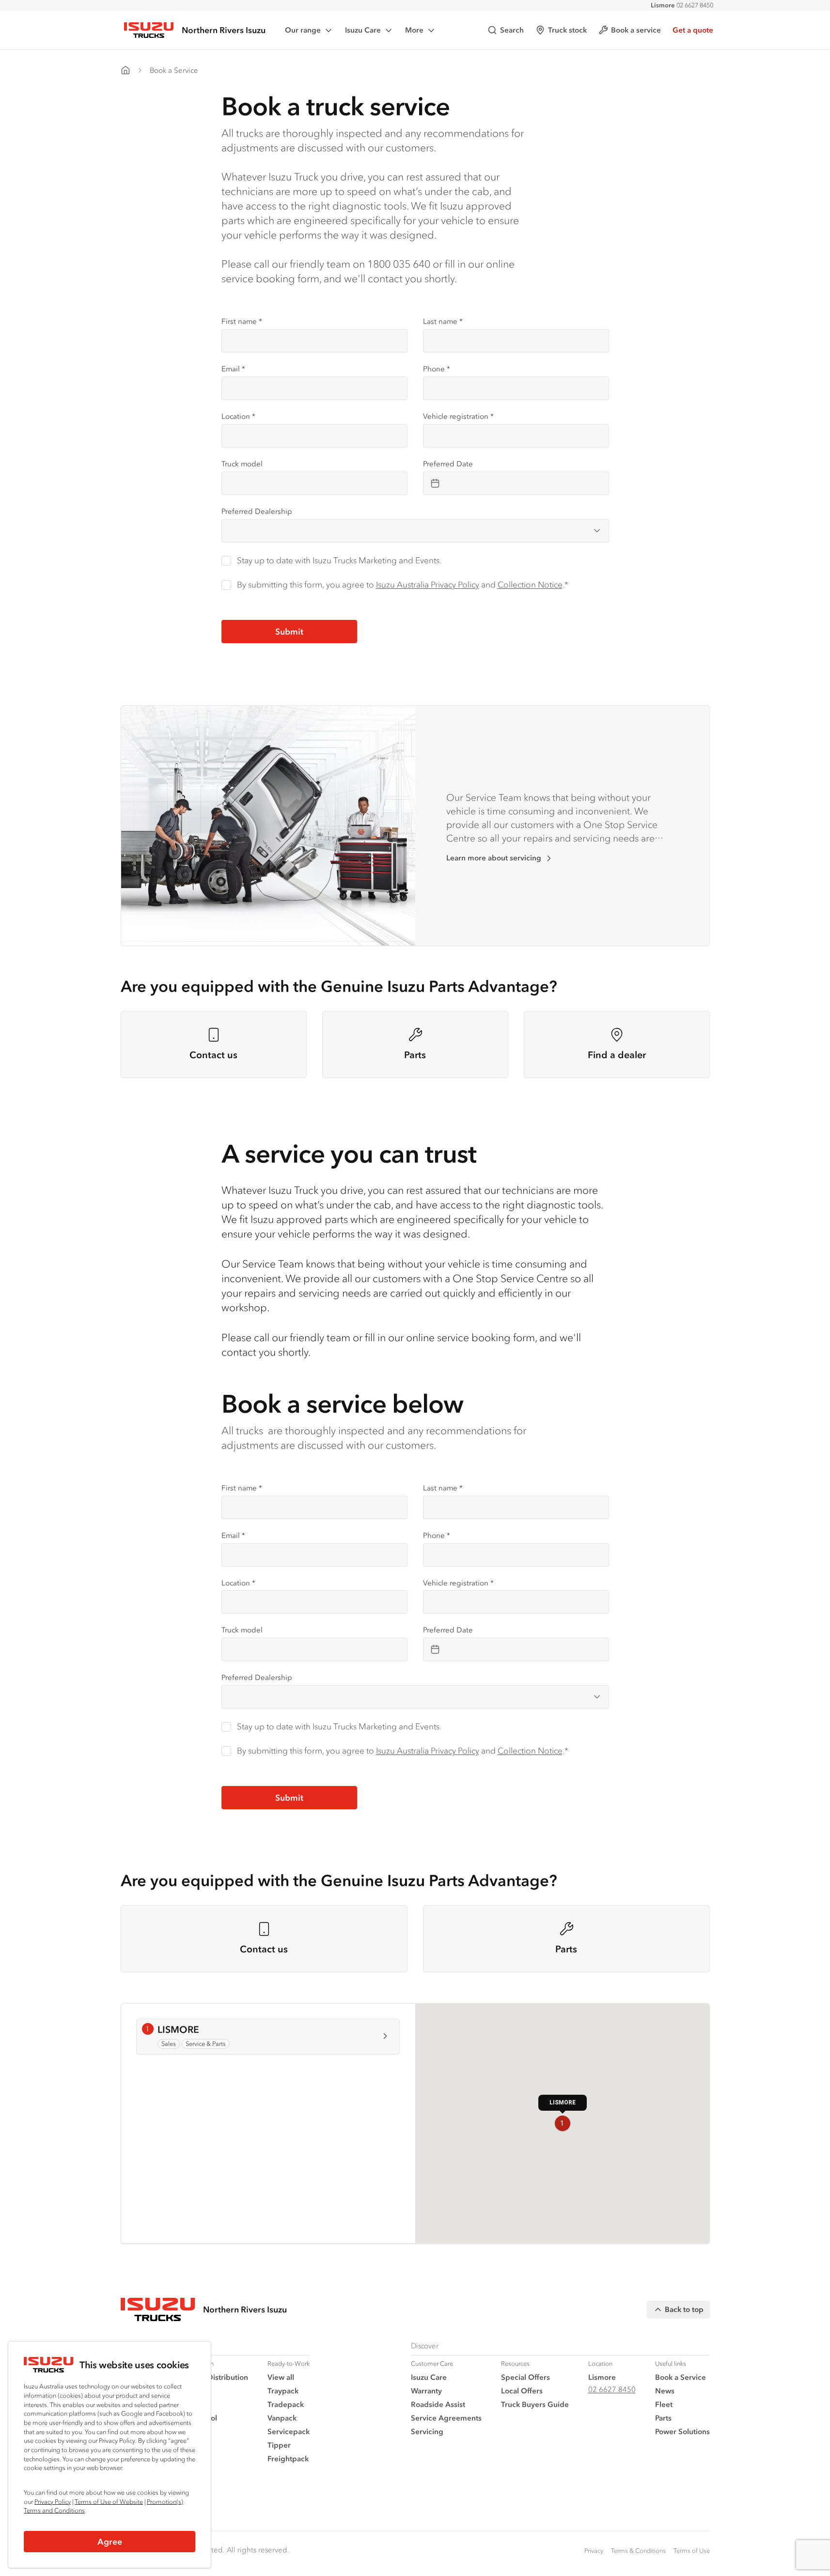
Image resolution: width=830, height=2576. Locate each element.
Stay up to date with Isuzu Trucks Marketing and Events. (339, 560)
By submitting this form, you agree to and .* (403, 585)
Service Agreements (446, 2418)
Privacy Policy (53, 2502)
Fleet (664, 2404)
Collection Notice (530, 585)
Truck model (242, 464)
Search (512, 30)
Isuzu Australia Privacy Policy (428, 585)
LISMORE (185, 2030)
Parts (415, 1055)
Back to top (684, 2309)
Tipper (279, 2445)
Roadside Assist (438, 2404)
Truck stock (567, 30)
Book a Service (174, 70)
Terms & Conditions (638, 2551)
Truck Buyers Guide (535, 2404)
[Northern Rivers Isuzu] (125, 70)
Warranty (426, 2391)
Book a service (636, 30)
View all (281, 2377)
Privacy (594, 2551)
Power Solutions (682, 2431)
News (665, 2391)
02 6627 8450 (682, 5)
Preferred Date (448, 464)
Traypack (283, 2391)
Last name (443, 321)
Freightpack (288, 2458)
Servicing (427, 2431)
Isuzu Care (363, 30)
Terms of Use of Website (109, 2502)
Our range (303, 30)
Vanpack (282, 2418)
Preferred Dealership (257, 511)
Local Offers (522, 2391)
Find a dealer (617, 1055)
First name (242, 321)
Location (238, 416)
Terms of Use (692, 2551)
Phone (437, 369)
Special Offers (525, 2377)
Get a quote (693, 30)
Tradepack (286, 2404)
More (414, 30)
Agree (110, 2542)
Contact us (213, 1055)
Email (233, 369)
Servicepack (289, 2431)
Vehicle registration (458, 416)
